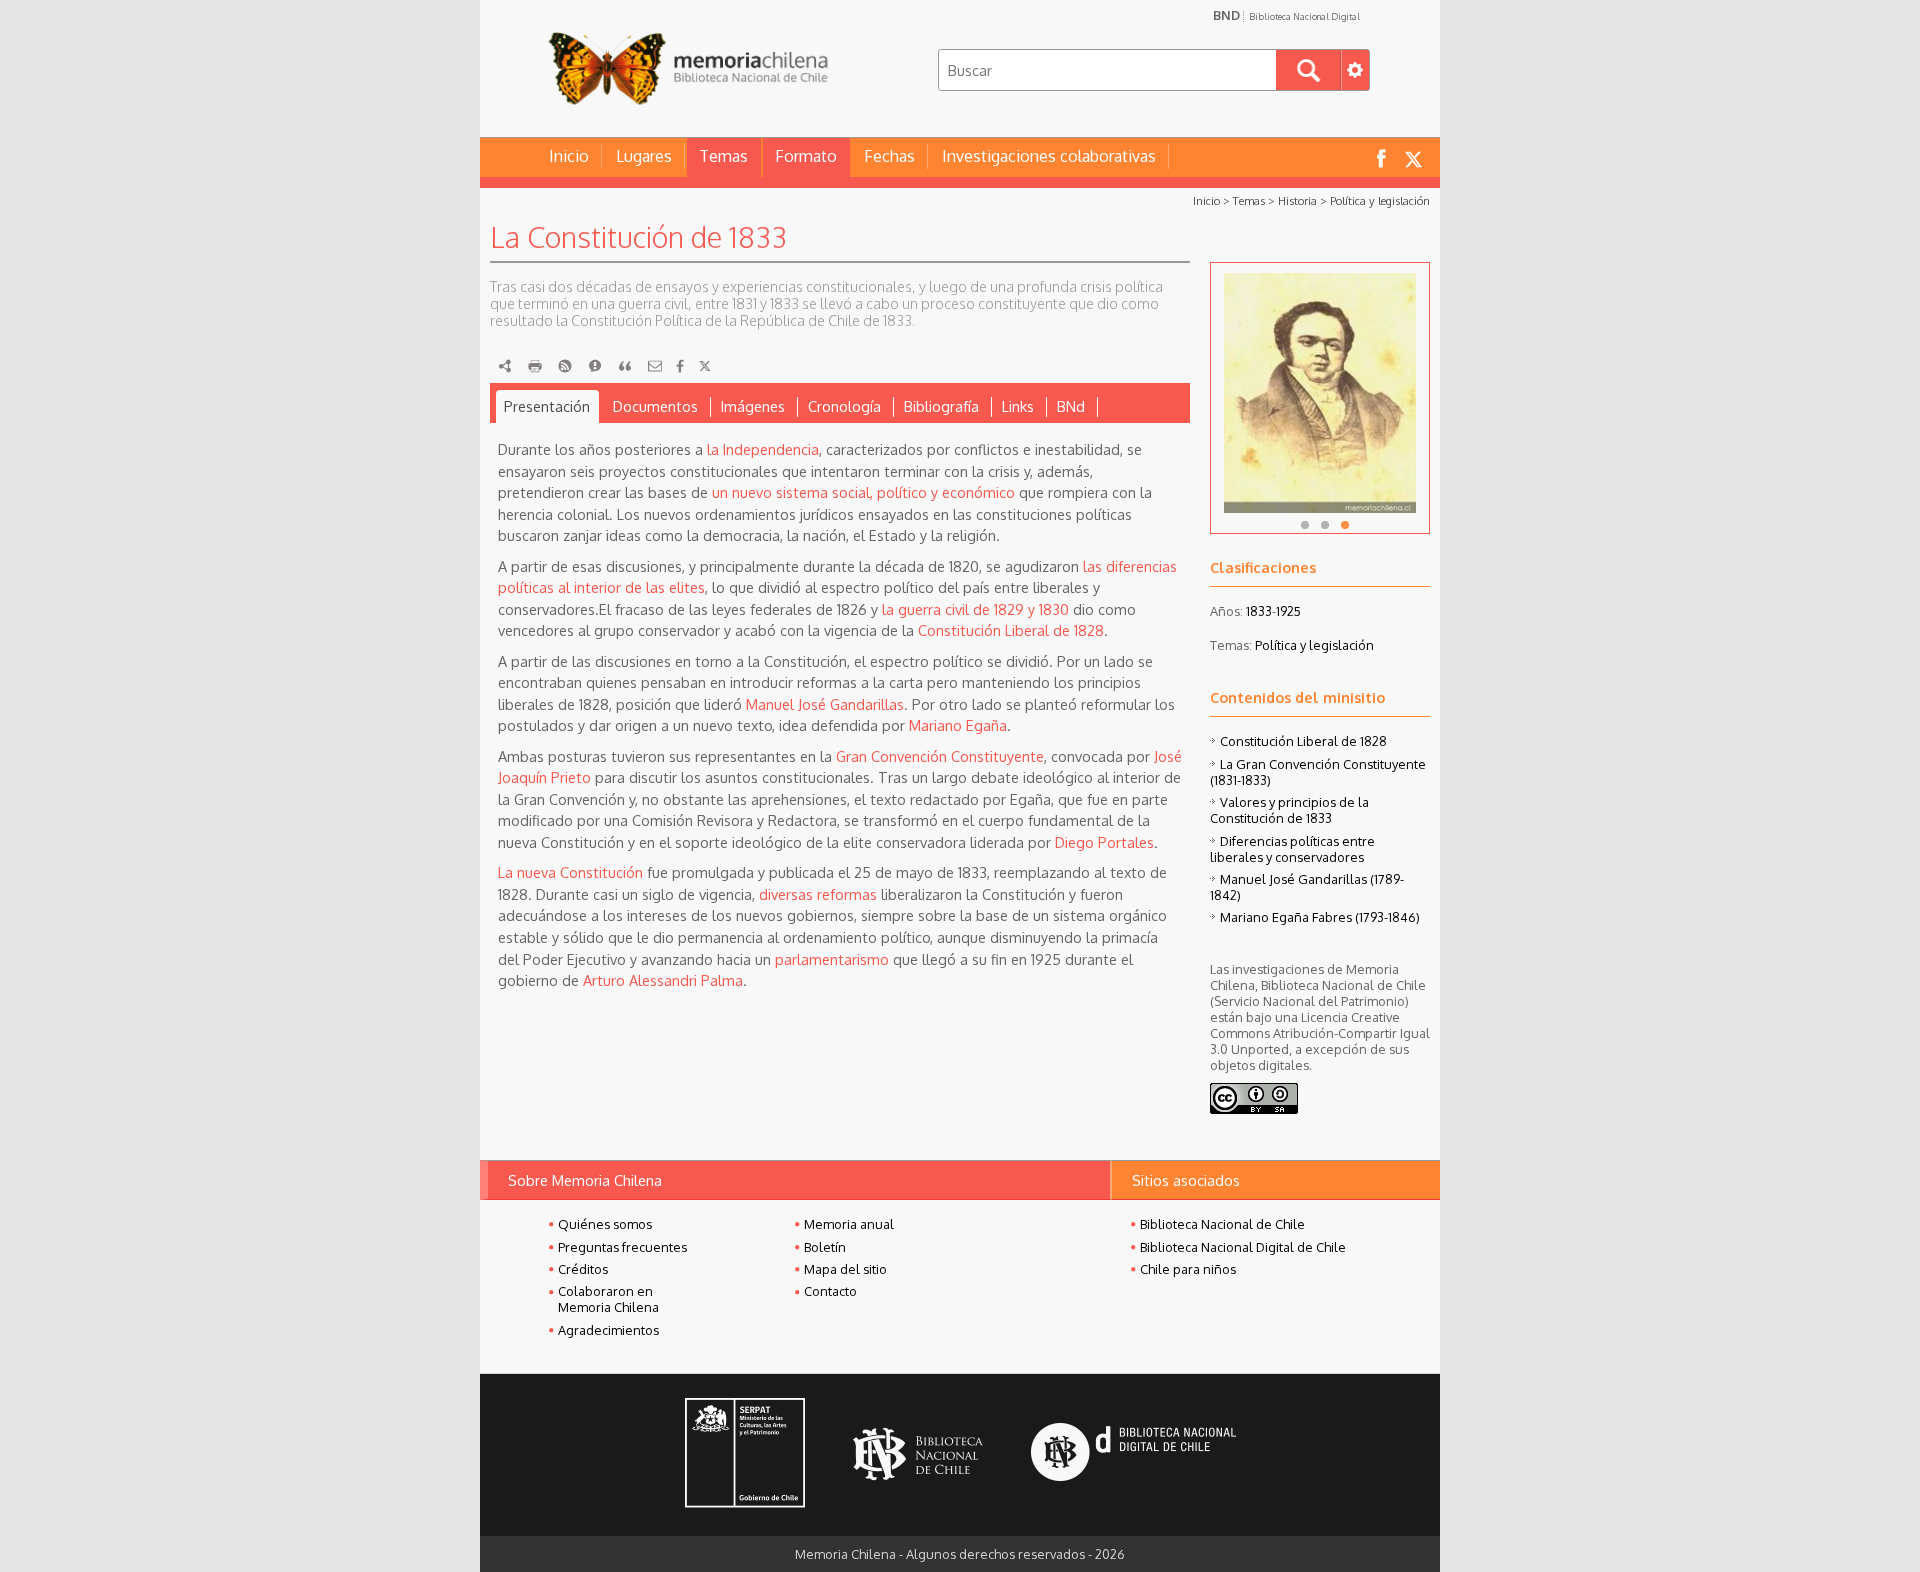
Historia (1297, 200)
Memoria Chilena (688, 67)
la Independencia (763, 449)
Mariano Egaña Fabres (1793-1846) (1320, 917)
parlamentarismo (832, 959)
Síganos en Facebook (1381, 157)
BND (1286, 15)
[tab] (547, 407)
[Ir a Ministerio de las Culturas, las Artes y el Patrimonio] (745, 1455)
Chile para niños (1188, 1269)
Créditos (583, 1269)
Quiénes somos (605, 1224)
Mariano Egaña (958, 725)
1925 (1288, 611)
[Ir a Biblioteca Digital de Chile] (1133, 1454)
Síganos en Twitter (1413, 157)
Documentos (655, 406)
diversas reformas (818, 894)
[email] (655, 366)
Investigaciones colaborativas (1049, 156)
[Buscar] (1308, 70)
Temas (723, 156)
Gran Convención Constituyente (940, 756)
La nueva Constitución (570, 872)
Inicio (569, 156)
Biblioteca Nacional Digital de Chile (1243, 1247)
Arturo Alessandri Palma (663, 980)
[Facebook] (680, 366)
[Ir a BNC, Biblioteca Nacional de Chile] (918, 1454)
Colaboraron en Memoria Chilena (608, 1299)
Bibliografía (941, 406)
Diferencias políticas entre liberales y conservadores (1292, 849)
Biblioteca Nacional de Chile (1222, 1224)
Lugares (644, 156)
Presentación (547, 406)
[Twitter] (705, 366)
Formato (806, 156)
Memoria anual (849, 1224)
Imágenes (753, 406)
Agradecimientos (608, 1330)
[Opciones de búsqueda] (1355, 70)
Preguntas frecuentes (622, 1247)
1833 (1259, 611)
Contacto (830, 1291)
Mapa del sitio (845, 1269)
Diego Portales (1104, 842)
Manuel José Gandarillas (825, 704)
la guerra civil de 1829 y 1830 (975, 609)
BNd (1071, 406)
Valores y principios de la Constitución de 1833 (1289, 810)
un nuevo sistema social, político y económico (863, 492)
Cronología (844, 406)
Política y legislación (1380, 200)
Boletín (825, 1247)
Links (1018, 406)
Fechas (889, 156)
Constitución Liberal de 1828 (1011, 630)
